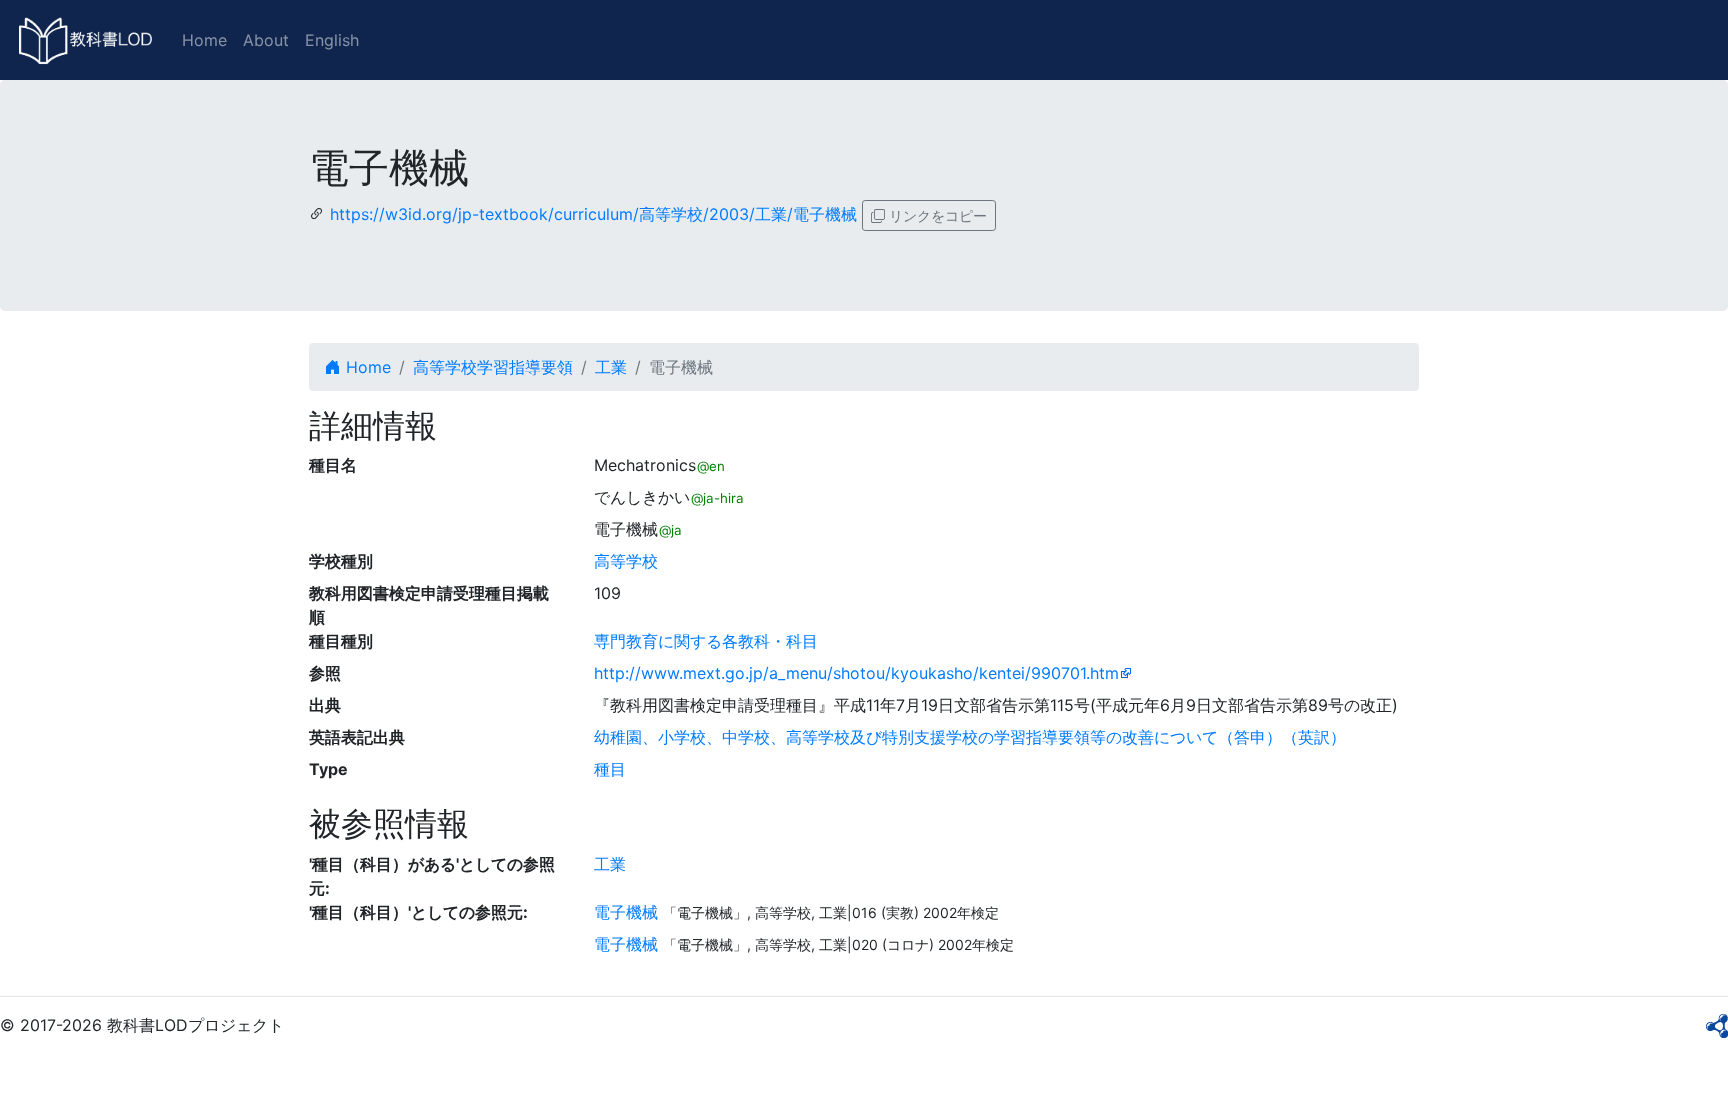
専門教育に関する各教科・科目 (706, 641)
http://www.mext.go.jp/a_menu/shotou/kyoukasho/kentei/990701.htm (856, 673)
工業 (611, 367)
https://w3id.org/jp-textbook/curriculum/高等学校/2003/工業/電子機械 (593, 214)
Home (204, 40)
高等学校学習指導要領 (493, 367)
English (332, 40)
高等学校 (626, 561)
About (266, 40)
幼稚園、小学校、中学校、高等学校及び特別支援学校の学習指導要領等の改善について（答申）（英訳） (970, 737)
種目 (610, 769)
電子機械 (626, 912)
